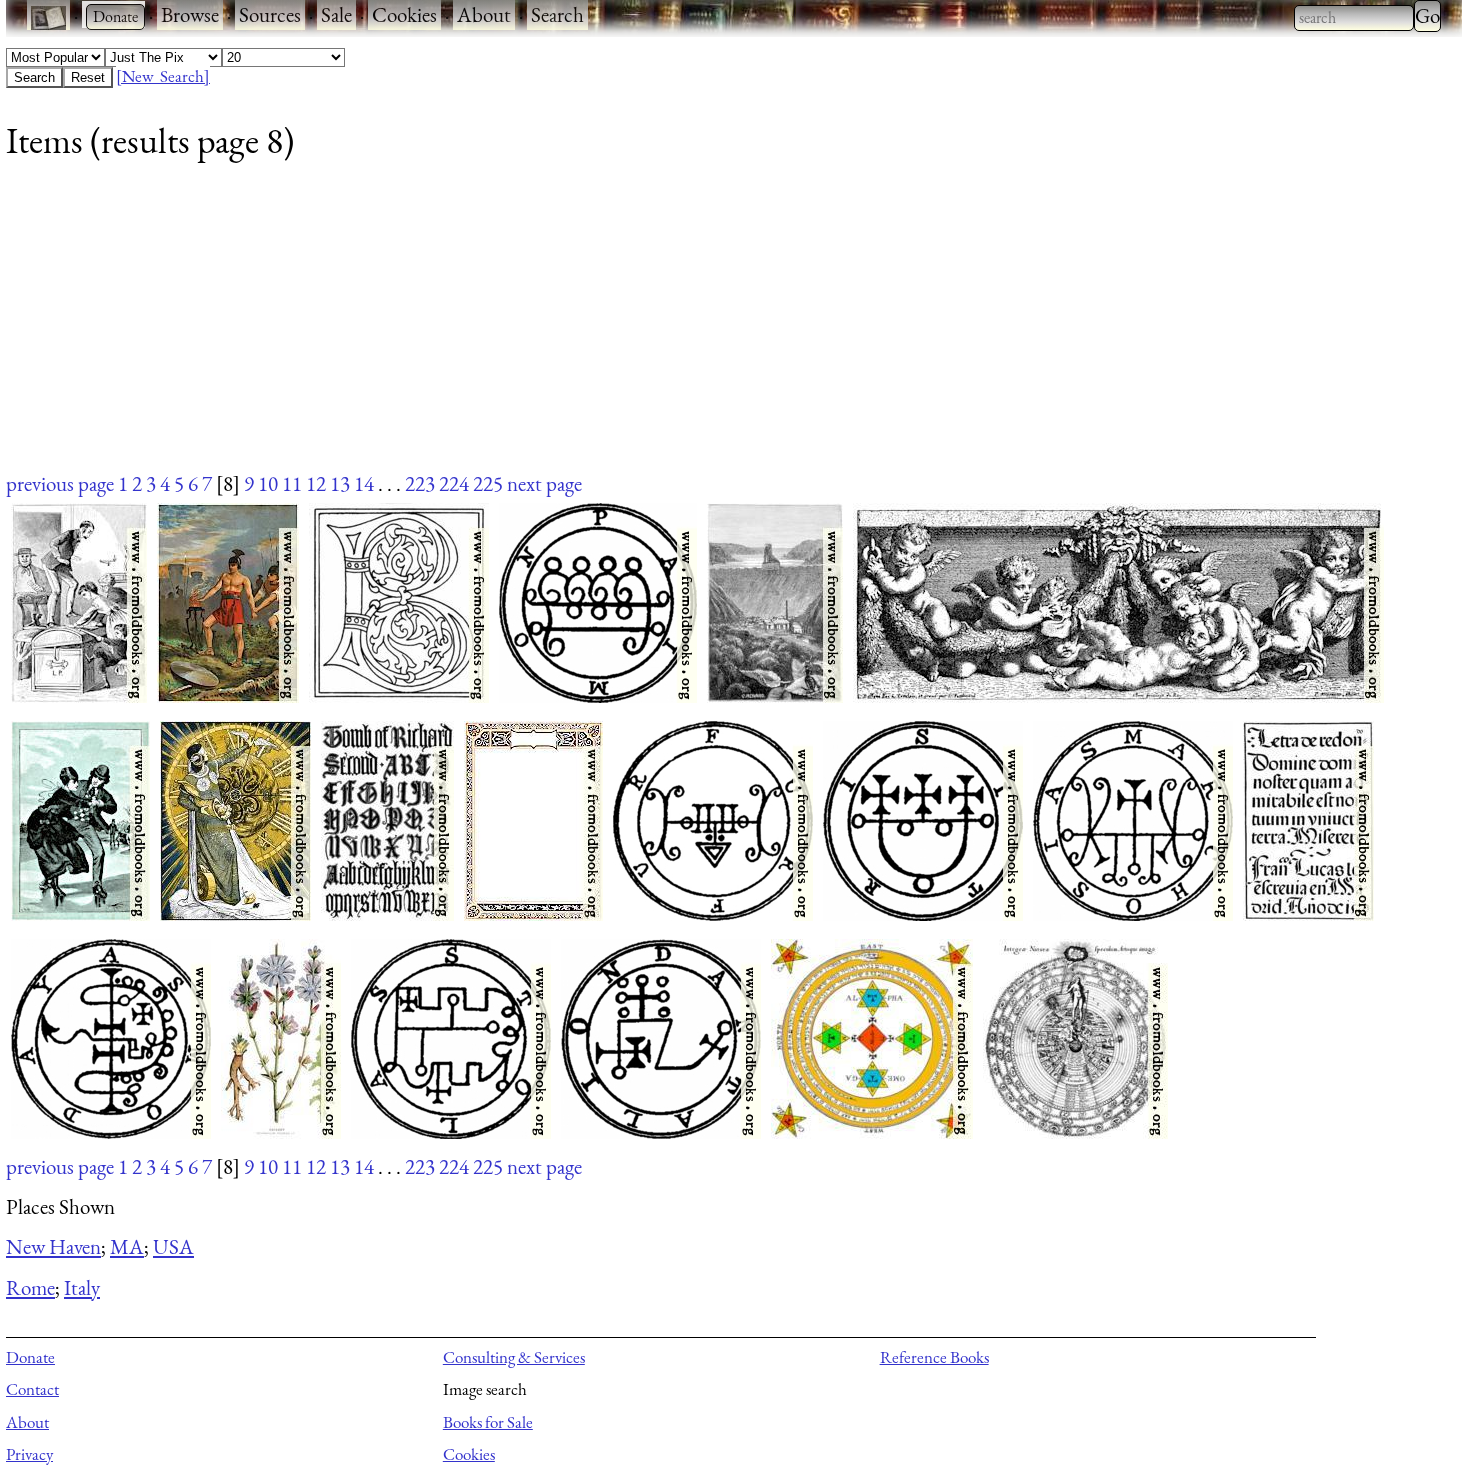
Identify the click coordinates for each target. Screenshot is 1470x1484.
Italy (82, 1287)
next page (544, 483)
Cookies (404, 14)
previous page (60, 483)
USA (173, 1246)
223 (420, 483)
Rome (30, 1287)
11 (292, 483)
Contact (32, 1389)
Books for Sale (488, 1422)
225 (488, 483)
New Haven (53, 1246)
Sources (270, 14)
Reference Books (934, 1357)
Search (557, 14)
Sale (336, 14)
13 (340, 483)
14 (364, 483)
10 (268, 483)
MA (127, 1246)
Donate (30, 1357)
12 (316, 483)
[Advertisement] (606, 329)
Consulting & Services (514, 1357)
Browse (190, 14)
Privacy (29, 1454)
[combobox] (1354, 18)
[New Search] (163, 76)
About (484, 14)
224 (454, 483)
